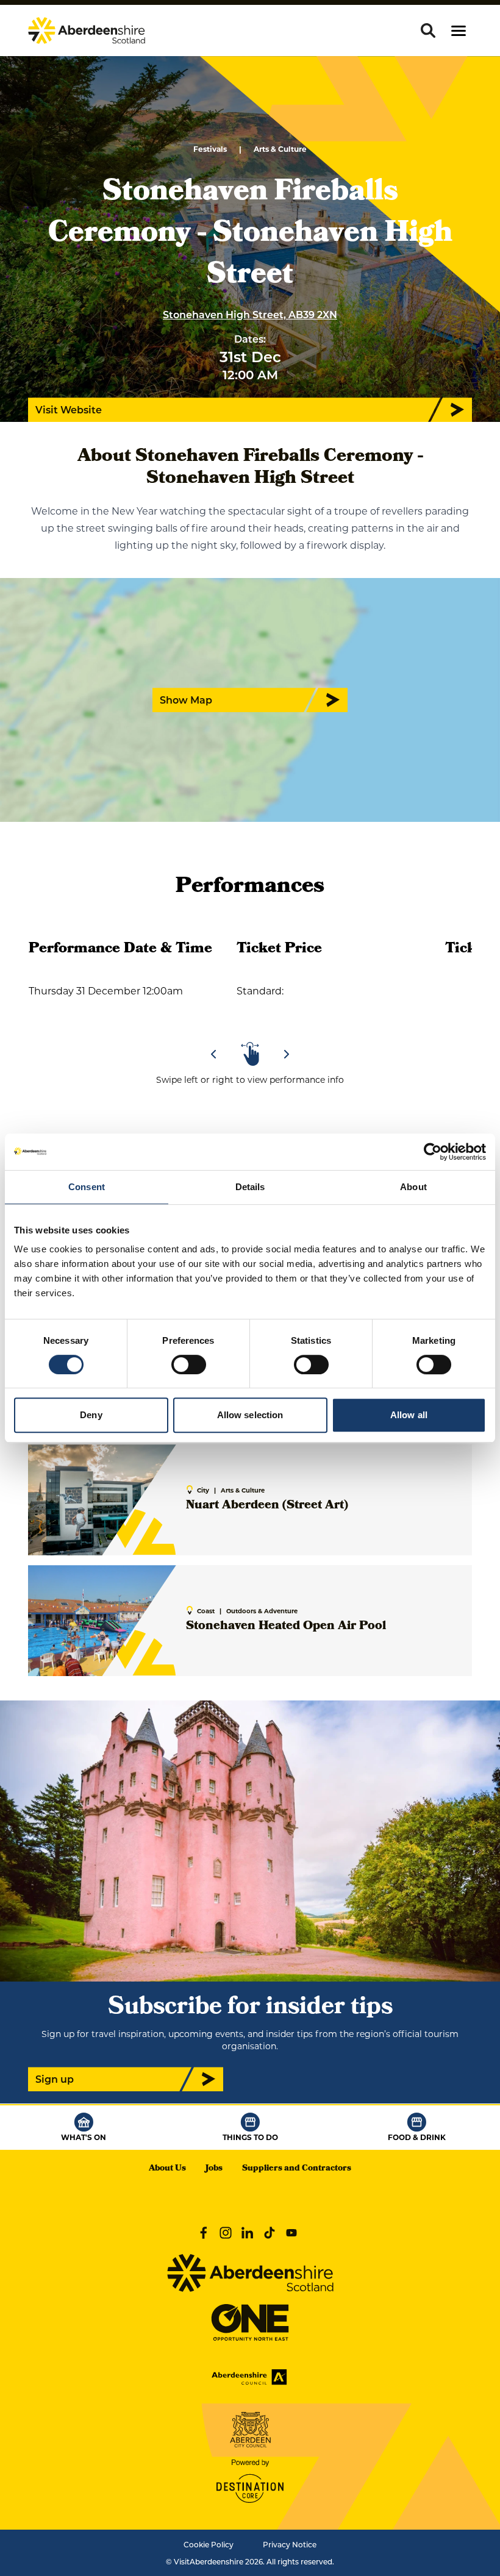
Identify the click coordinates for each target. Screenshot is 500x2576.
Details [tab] (250, 1187)
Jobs (214, 2169)
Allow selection (250, 1415)
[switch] (189, 1365)
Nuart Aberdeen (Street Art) (267, 1506)
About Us (167, 2169)
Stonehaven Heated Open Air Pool (286, 1627)
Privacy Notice (290, 2544)
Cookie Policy (209, 2544)
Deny (91, 1415)
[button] (459, 31)
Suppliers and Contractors (297, 2169)
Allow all (409, 1415)
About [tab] (413, 1187)
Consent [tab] (87, 1187)
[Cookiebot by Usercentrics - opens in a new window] (433, 1152)
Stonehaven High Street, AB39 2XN (250, 314)
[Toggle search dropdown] (428, 30)
